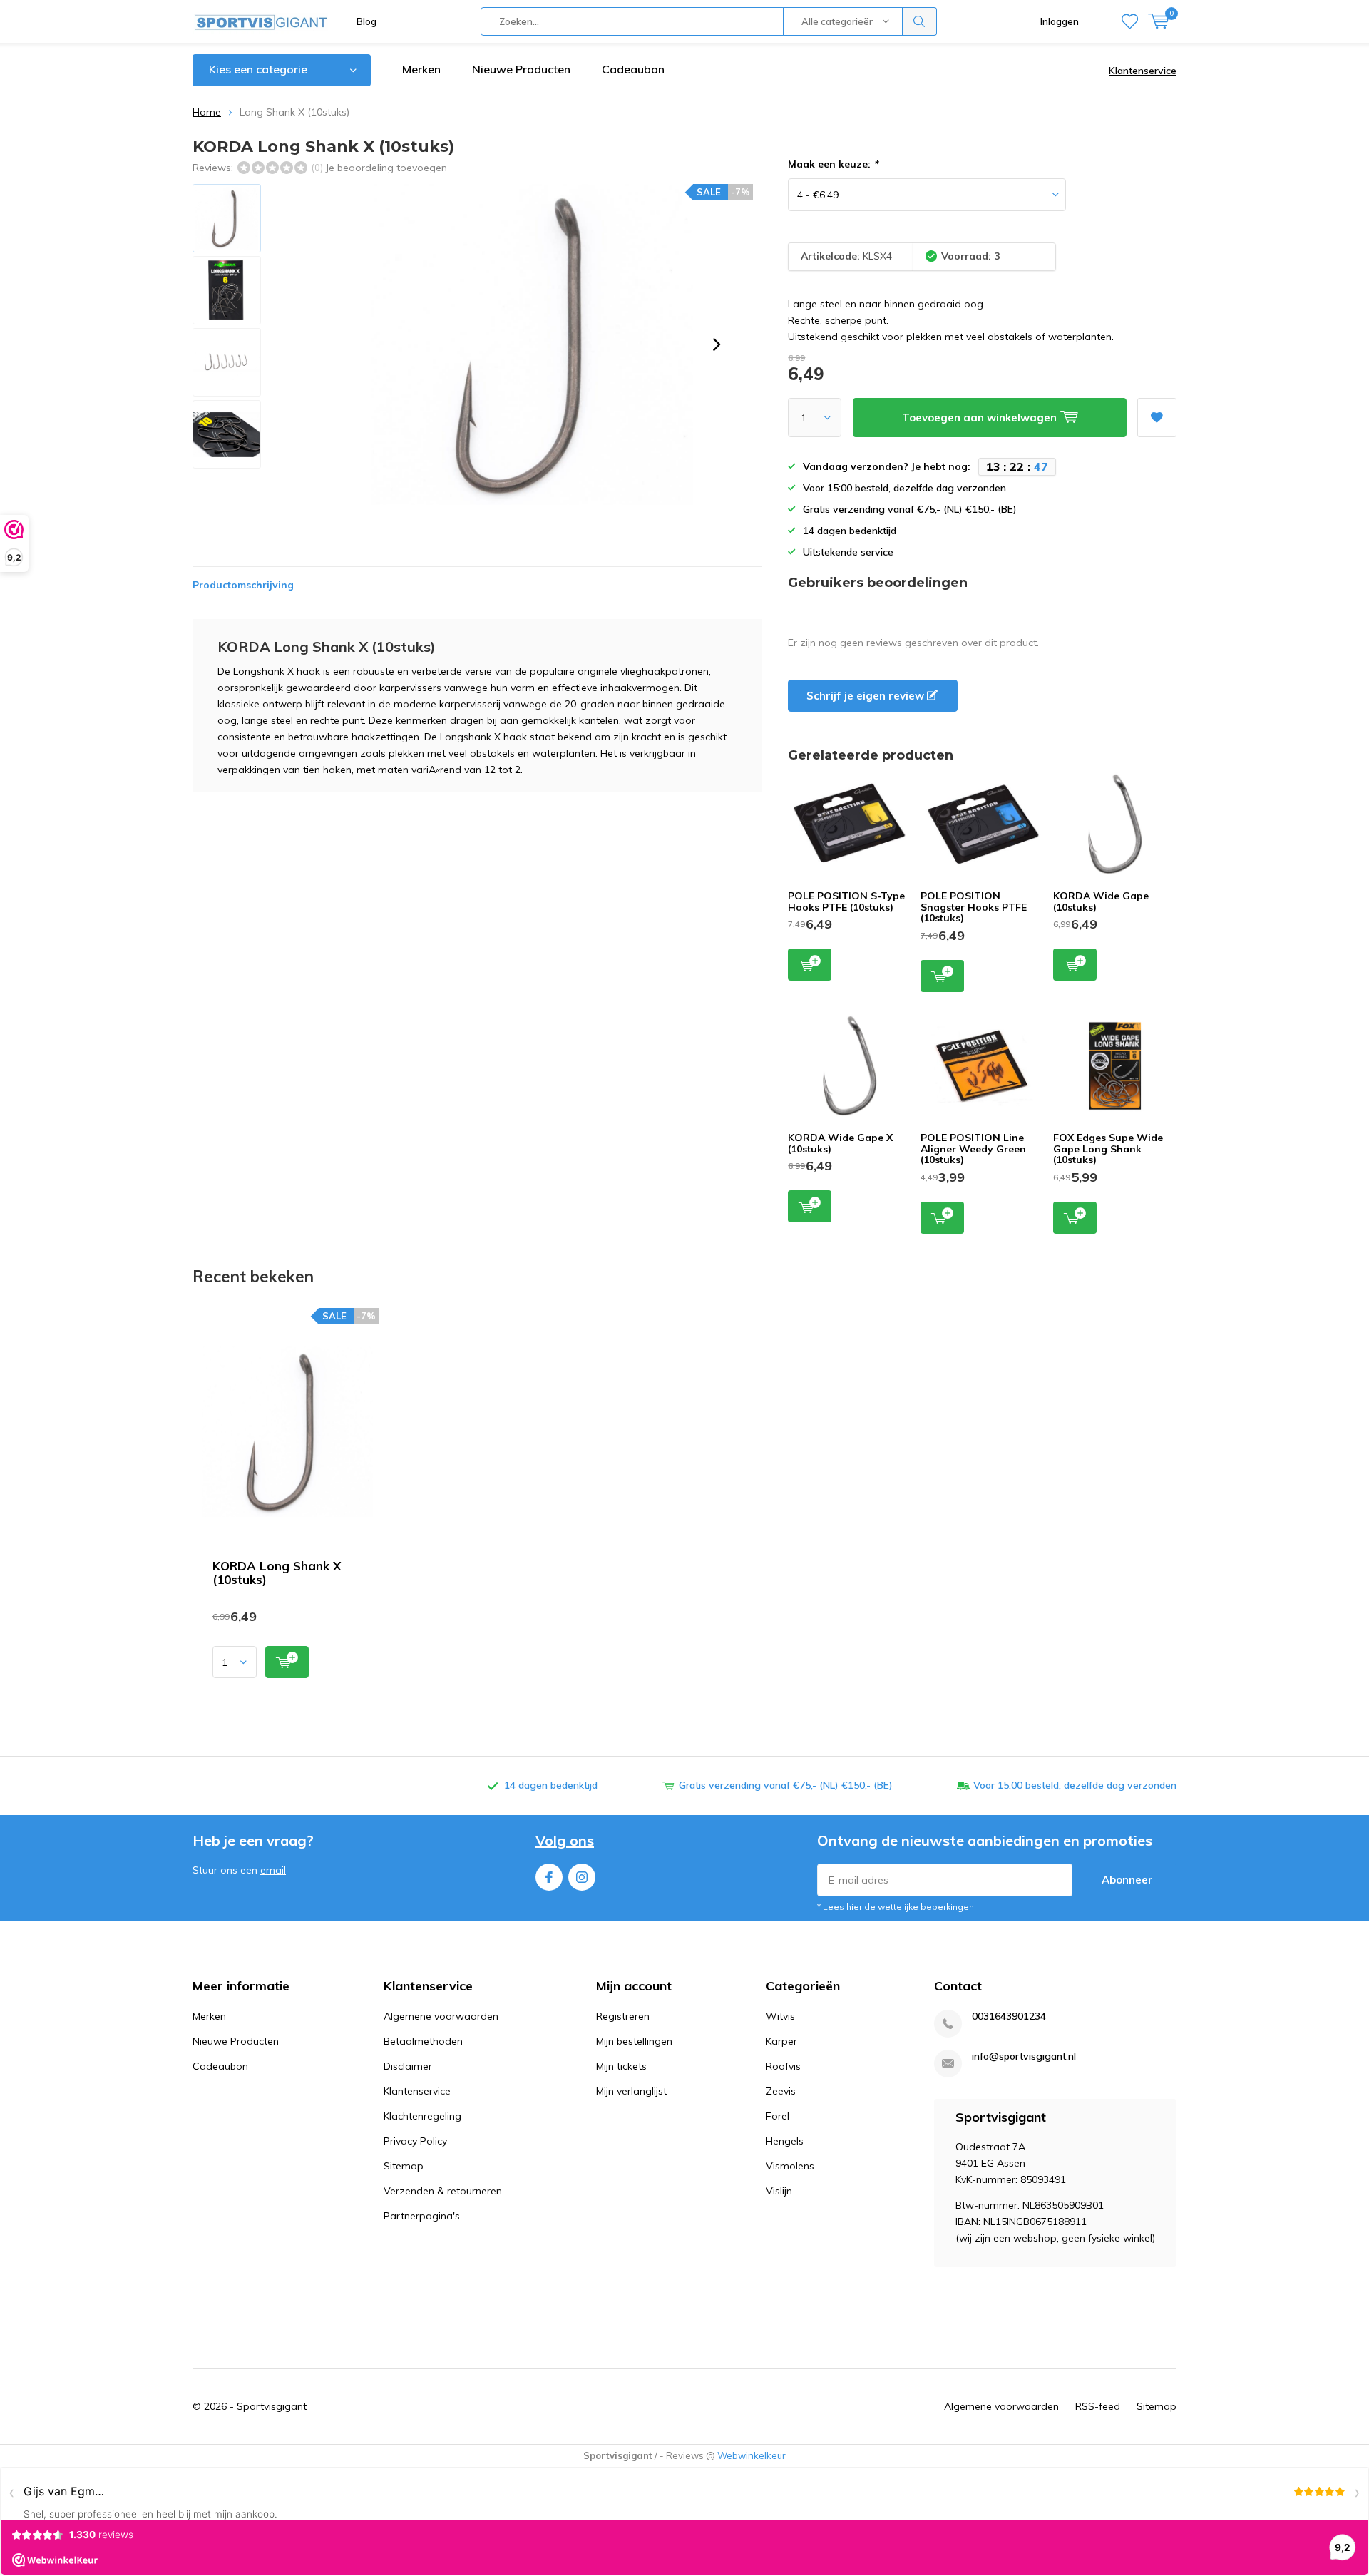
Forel (778, 2116)
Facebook (549, 1877)
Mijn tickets (621, 2066)
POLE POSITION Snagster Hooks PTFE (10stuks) (974, 907)
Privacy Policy (415, 2141)
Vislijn (779, 2191)
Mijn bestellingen (634, 2041)
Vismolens (790, 2166)
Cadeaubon (633, 69)
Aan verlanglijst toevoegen (1157, 418)
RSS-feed (1098, 2406)
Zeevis (781, 2091)
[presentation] (717, 344)
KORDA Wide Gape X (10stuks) (840, 1143)
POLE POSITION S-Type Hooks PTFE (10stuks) (846, 901)
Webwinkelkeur (752, 2455)
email (273, 1870)
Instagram (582, 1877)
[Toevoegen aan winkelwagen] (287, 1662)
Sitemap (404, 2166)
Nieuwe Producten (521, 69)
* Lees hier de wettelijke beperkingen (896, 1907)
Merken (421, 69)
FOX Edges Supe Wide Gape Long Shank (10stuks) (1108, 1149)
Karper (781, 2041)
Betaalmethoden (423, 2041)
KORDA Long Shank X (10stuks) (277, 1573)
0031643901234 (1009, 2017)
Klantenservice (1143, 71)
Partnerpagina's (422, 2216)
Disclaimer (408, 2066)
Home (207, 112)
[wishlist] (1130, 21)
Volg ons (565, 1840)
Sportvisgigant (272, 2406)
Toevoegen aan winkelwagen (810, 965)
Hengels (785, 2141)
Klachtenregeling (422, 2116)
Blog (366, 21)
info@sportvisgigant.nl (1024, 2056)
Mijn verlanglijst (631, 2091)
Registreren (623, 2016)
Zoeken (920, 21)
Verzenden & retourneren (443, 2191)
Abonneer (1127, 1880)
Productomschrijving (243, 585)
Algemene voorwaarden (441, 2016)
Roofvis (783, 2066)
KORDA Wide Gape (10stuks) (1101, 901)
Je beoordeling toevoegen (386, 168)
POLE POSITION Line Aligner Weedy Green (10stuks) (973, 1149)
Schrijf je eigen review (867, 696)
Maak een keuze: (833, 164)
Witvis (780, 2016)
